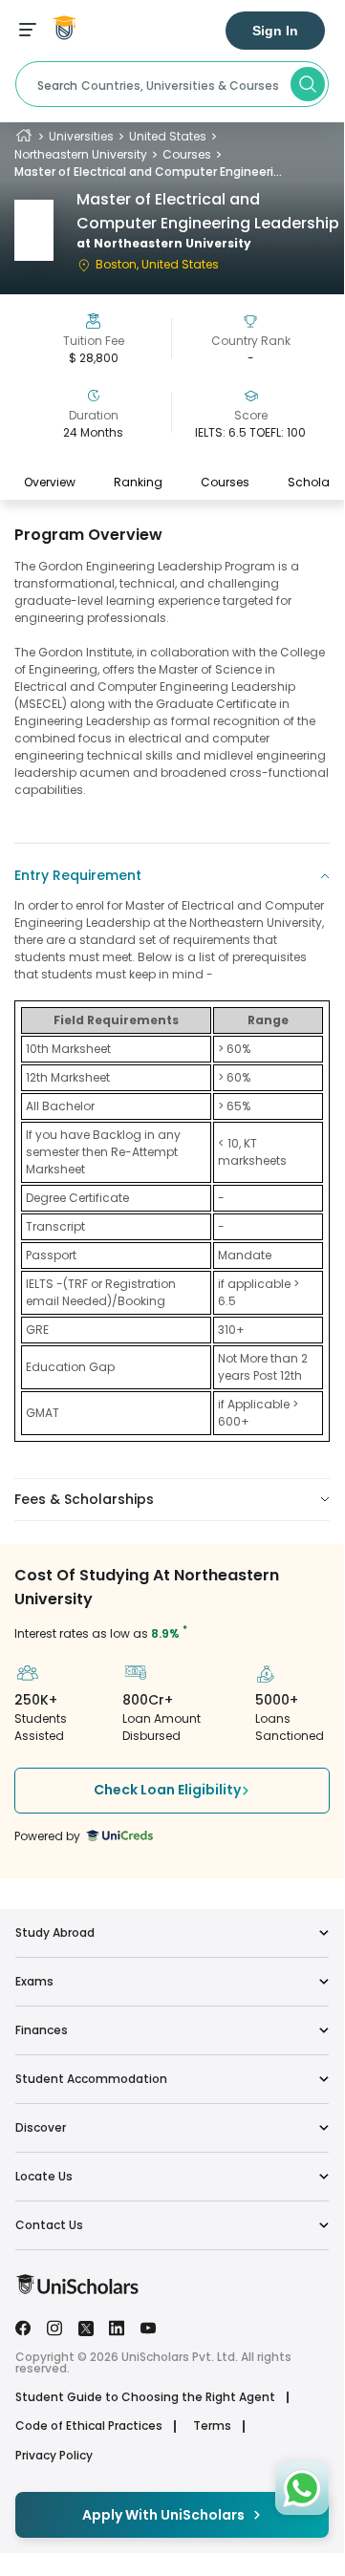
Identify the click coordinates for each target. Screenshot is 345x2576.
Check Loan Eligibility (167, 1790)
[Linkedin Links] (117, 2327)
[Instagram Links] (54, 2327)
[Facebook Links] (23, 2327)
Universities (81, 136)
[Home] (24, 136)
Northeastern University (81, 154)
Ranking (138, 482)
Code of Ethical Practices (89, 2426)
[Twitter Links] (86, 2327)
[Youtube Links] (148, 2327)
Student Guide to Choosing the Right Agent (145, 2397)
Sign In (275, 31)
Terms (212, 2426)
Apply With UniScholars (163, 2515)
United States (168, 136)
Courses (187, 154)
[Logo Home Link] (77, 2290)
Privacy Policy (54, 2456)
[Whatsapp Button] (302, 2488)
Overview (50, 482)
